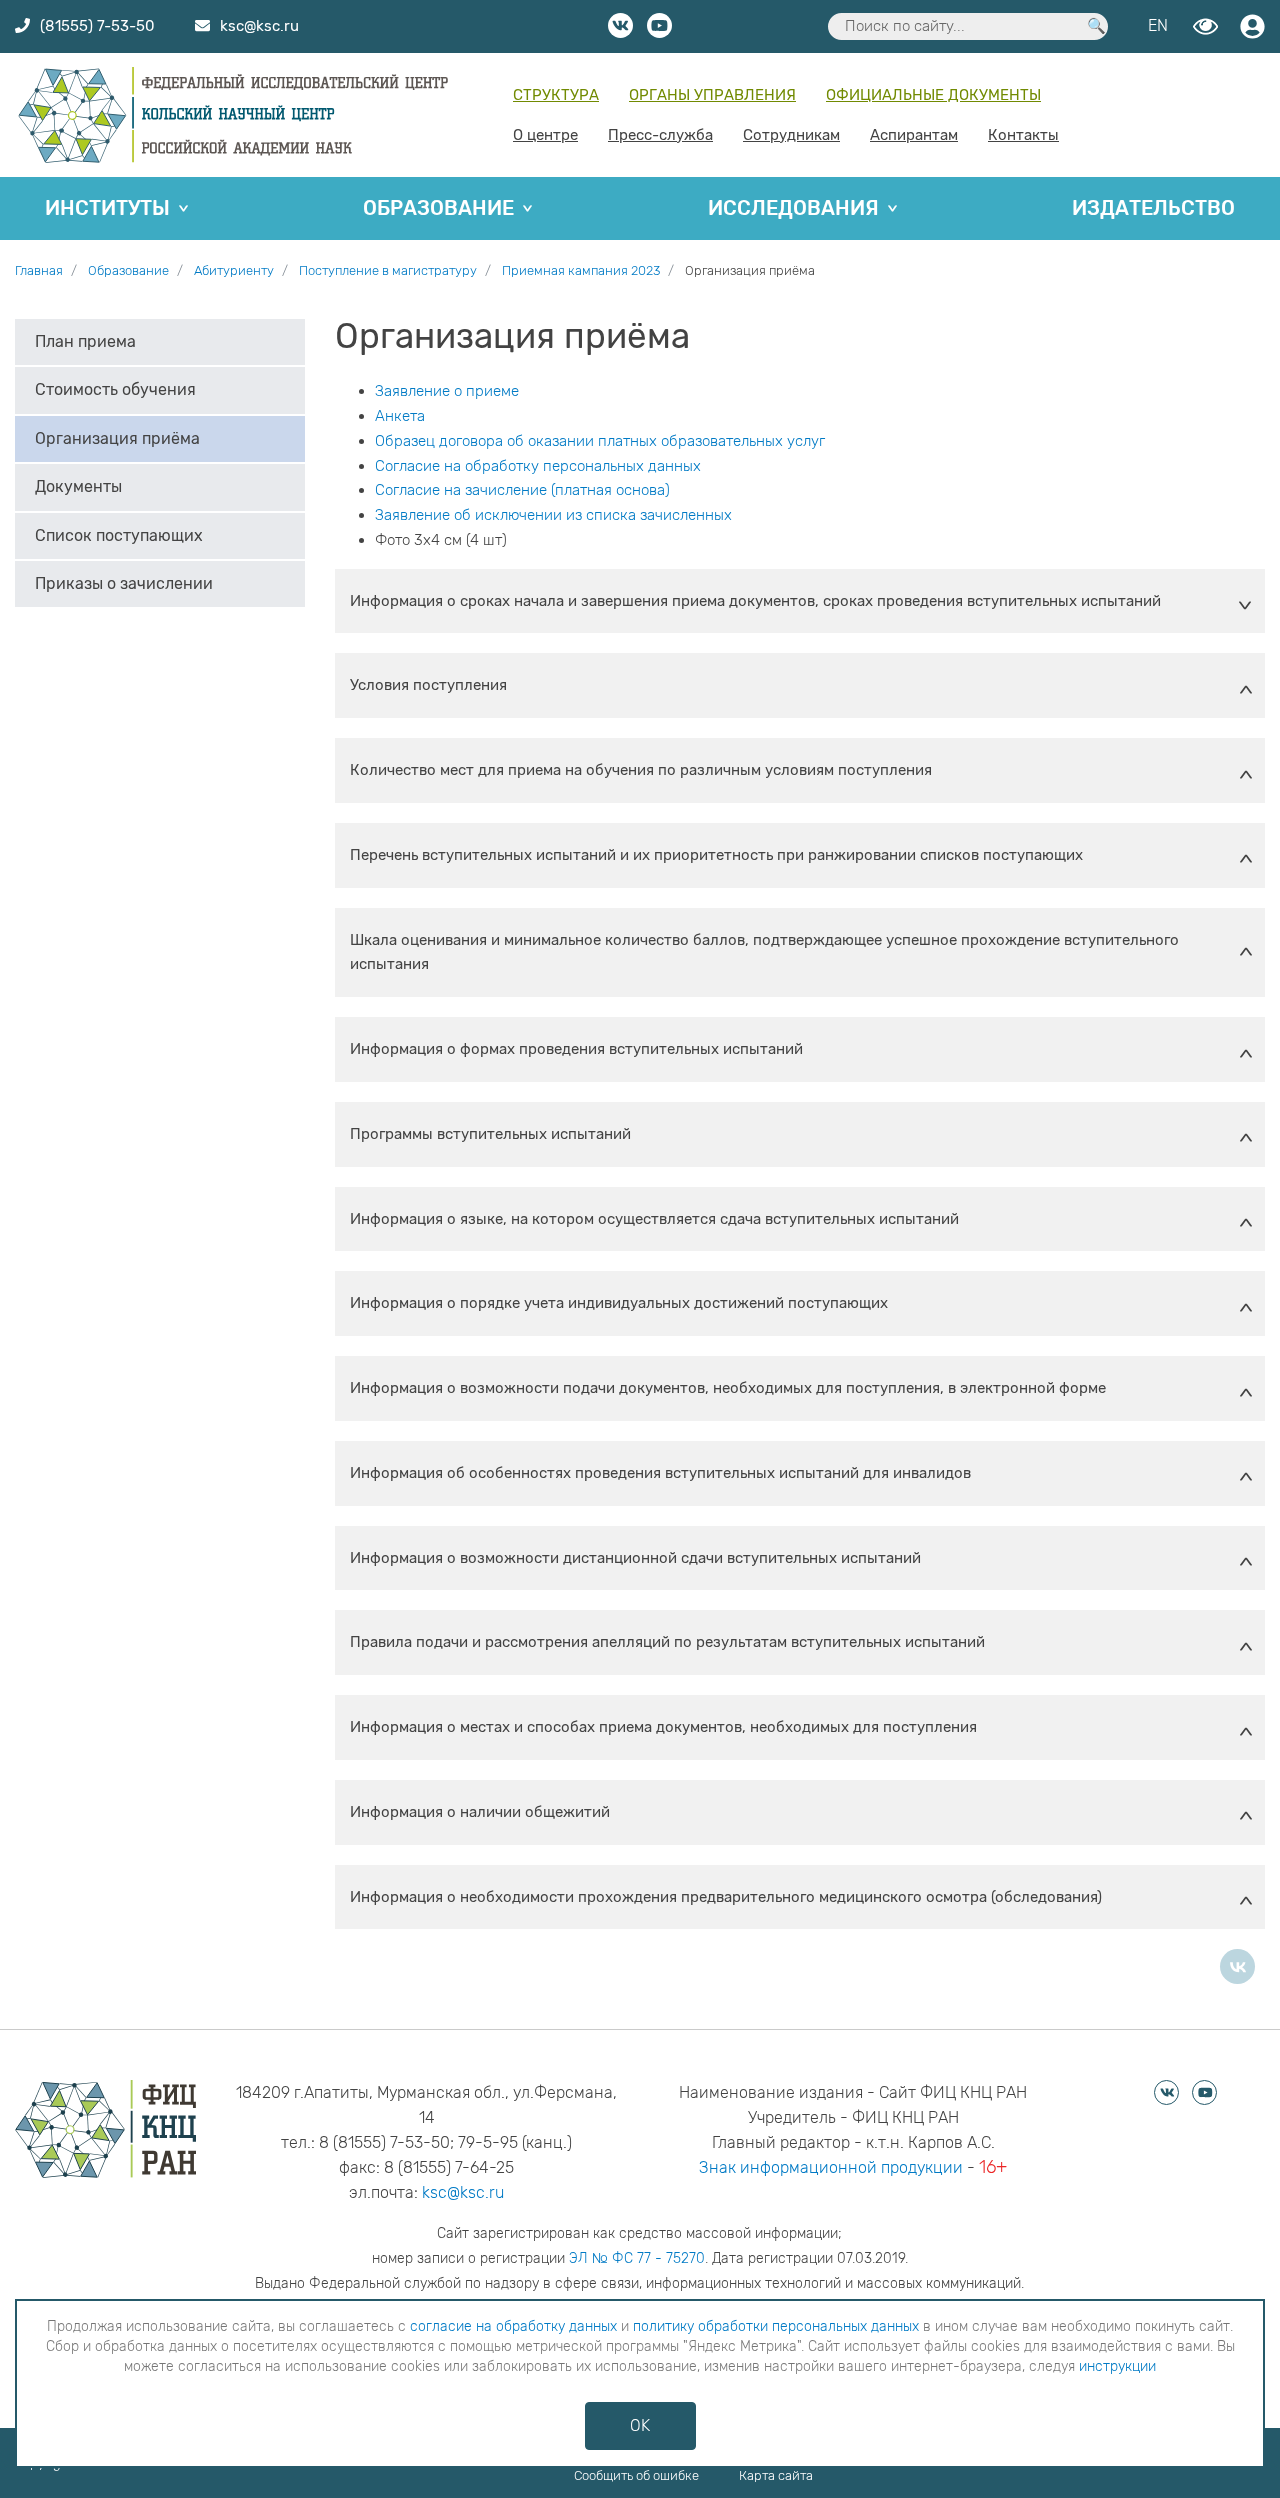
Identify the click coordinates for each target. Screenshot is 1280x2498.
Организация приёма (117, 438)
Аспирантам (914, 135)
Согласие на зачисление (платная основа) (522, 490)
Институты (107, 208)
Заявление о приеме (447, 391)
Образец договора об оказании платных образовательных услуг (600, 441)
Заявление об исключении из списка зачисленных (553, 515)
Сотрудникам (791, 135)
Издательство (1153, 208)
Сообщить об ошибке (636, 2475)
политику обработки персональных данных (776, 2326)
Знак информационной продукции (831, 2167)
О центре (545, 135)
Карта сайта (776, 2475)
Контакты (1023, 135)
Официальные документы (933, 95)
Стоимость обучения (115, 390)
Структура (556, 95)
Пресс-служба (660, 135)
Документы (78, 487)
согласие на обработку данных (513, 2326)
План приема (85, 341)
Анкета (400, 416)
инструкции (1117, 2366)
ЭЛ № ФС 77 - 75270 (637, 2258)
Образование (438, 208)
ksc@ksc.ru (463, 2192)
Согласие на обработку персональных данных (538, 466)
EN (1158, 25)
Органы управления (712, 95)
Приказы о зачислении (124, 583)
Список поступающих (119, 535)
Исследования (793, 208)
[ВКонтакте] (1237, 1966)
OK (640, 2425)
